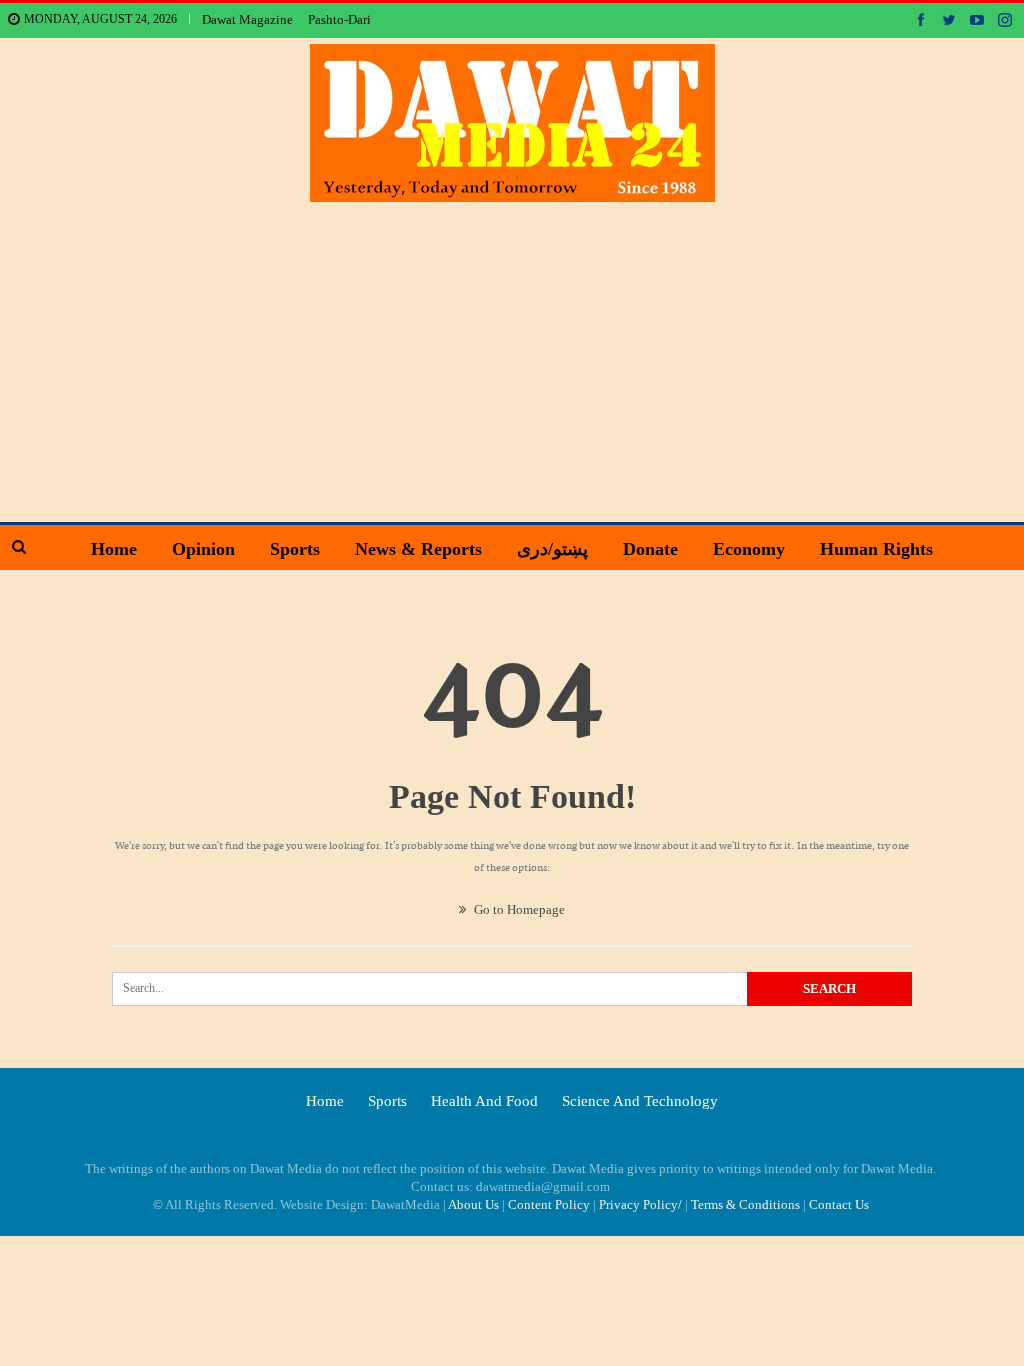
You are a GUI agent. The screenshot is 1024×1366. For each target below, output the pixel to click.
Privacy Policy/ (640, 1204)
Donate (650, 549)
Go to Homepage (518, 909)
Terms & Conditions (745, 1204)
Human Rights (876, 549)
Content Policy (549, 1204)
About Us (473, 1204)
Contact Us (839, 1204)
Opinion (203, 549)
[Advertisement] (512, 352)
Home (114, 549)
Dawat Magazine (247, 19)
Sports (295, 549)
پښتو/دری (552, 549)
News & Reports (418, 549)
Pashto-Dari (339, 19)
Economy (749, 549)
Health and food (484, 1101)
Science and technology (640, 1101)
